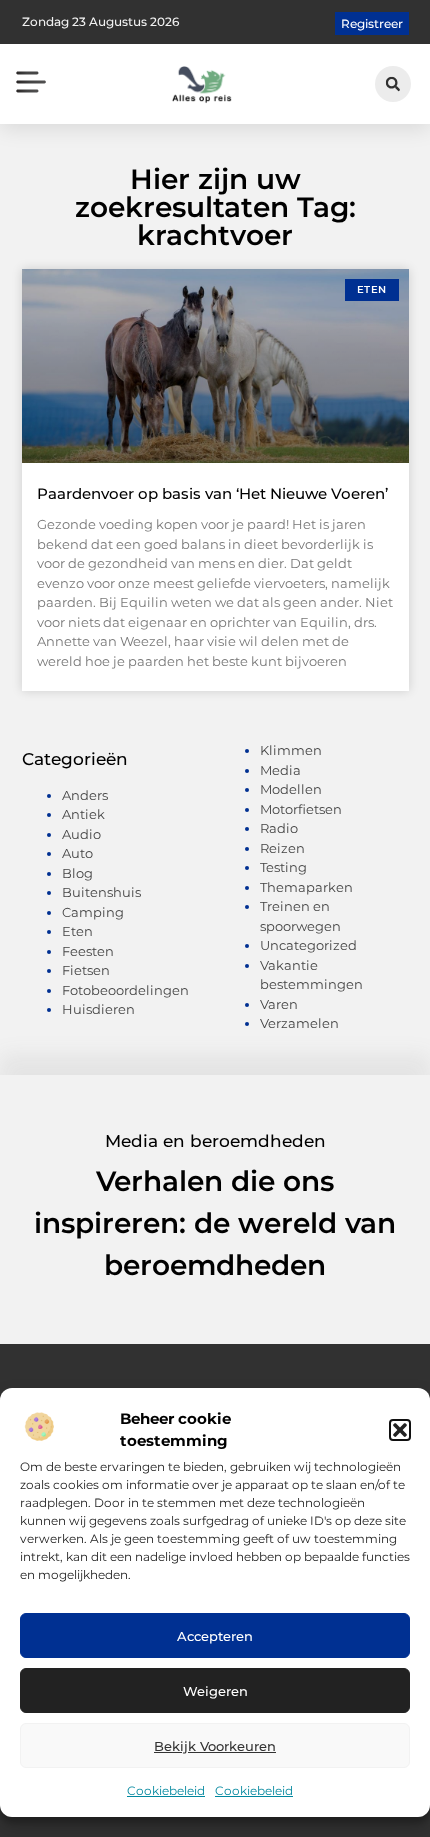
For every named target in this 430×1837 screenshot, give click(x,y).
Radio (279, 828)
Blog (77, 873)
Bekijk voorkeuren (215, 1746)
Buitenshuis (101, 892)
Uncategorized (308, 945)
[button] (400, 1430)
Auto (77, 853)
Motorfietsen (301, 809)
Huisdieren (98, 1009)
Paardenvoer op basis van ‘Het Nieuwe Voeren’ (212, 493)
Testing (283, 867)
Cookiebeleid (166, 1790)
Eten (77, 931)
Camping (93, 912)
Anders (85, 795)
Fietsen (86, 970)
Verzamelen (299, 1023)
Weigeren (215, 1691)
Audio (81, 834)
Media (280, 770)
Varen (279, 1004)
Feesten (88, 951)
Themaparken (306, 887)
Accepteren (215, 1636)
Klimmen (291, 750)
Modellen (291, 789)
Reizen (282, 848)
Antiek (83, 814)
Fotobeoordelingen (125, 990)
